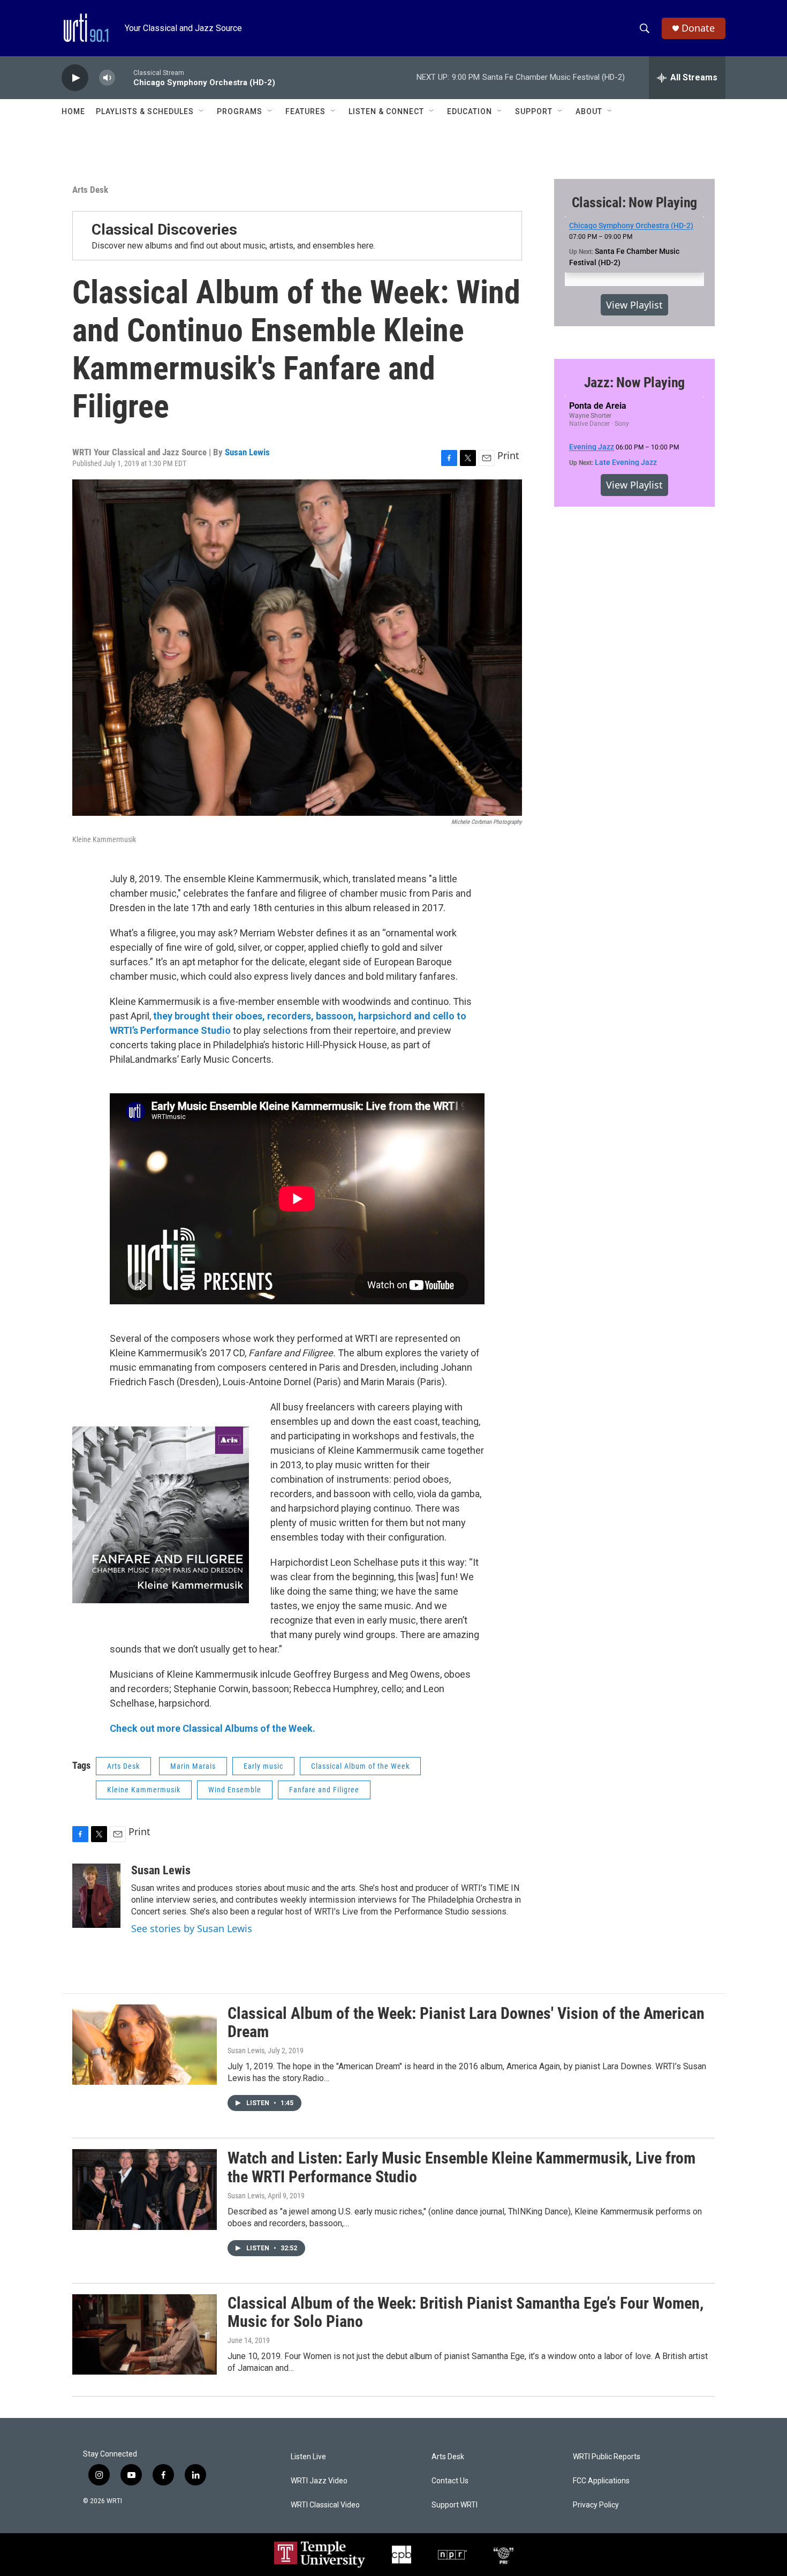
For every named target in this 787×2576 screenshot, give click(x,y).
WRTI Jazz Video (319, 2481)
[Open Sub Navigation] (202, 111)
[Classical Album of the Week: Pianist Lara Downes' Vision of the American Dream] (145, 2045)
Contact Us (450, 2481)
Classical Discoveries (164, 230)
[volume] (107, 78)
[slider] (124, 77)
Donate (698, 28)
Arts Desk (90, 190)
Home (73, 111)
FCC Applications (601, 2481)
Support (534, 111)
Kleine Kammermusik (144, 1790)
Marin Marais (193, 1766)
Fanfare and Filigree (324, 1790)
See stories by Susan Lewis (192, 1928)
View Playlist (634, 305)
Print (508, 455)
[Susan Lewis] (96, 1896)
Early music (263, 1766)
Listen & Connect (386, 111)
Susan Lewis (247, 452)
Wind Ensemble (235, 1790)
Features (305, 111)
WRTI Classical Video (325, 2505)
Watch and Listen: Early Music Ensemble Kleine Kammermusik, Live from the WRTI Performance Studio (461, 2167)
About (589, 111)
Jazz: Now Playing (635, 382)
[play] (75, 78)
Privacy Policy (596, 2505)
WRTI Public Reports (607, 2457)
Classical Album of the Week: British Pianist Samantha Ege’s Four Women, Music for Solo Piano (466, 2312)
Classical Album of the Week (360, 1766)
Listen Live (308, 2457)
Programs (240, 111)
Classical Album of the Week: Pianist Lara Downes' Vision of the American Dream (466, 2023)
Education (470, 111)
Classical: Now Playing (635, 202)
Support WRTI (455, 2505)
